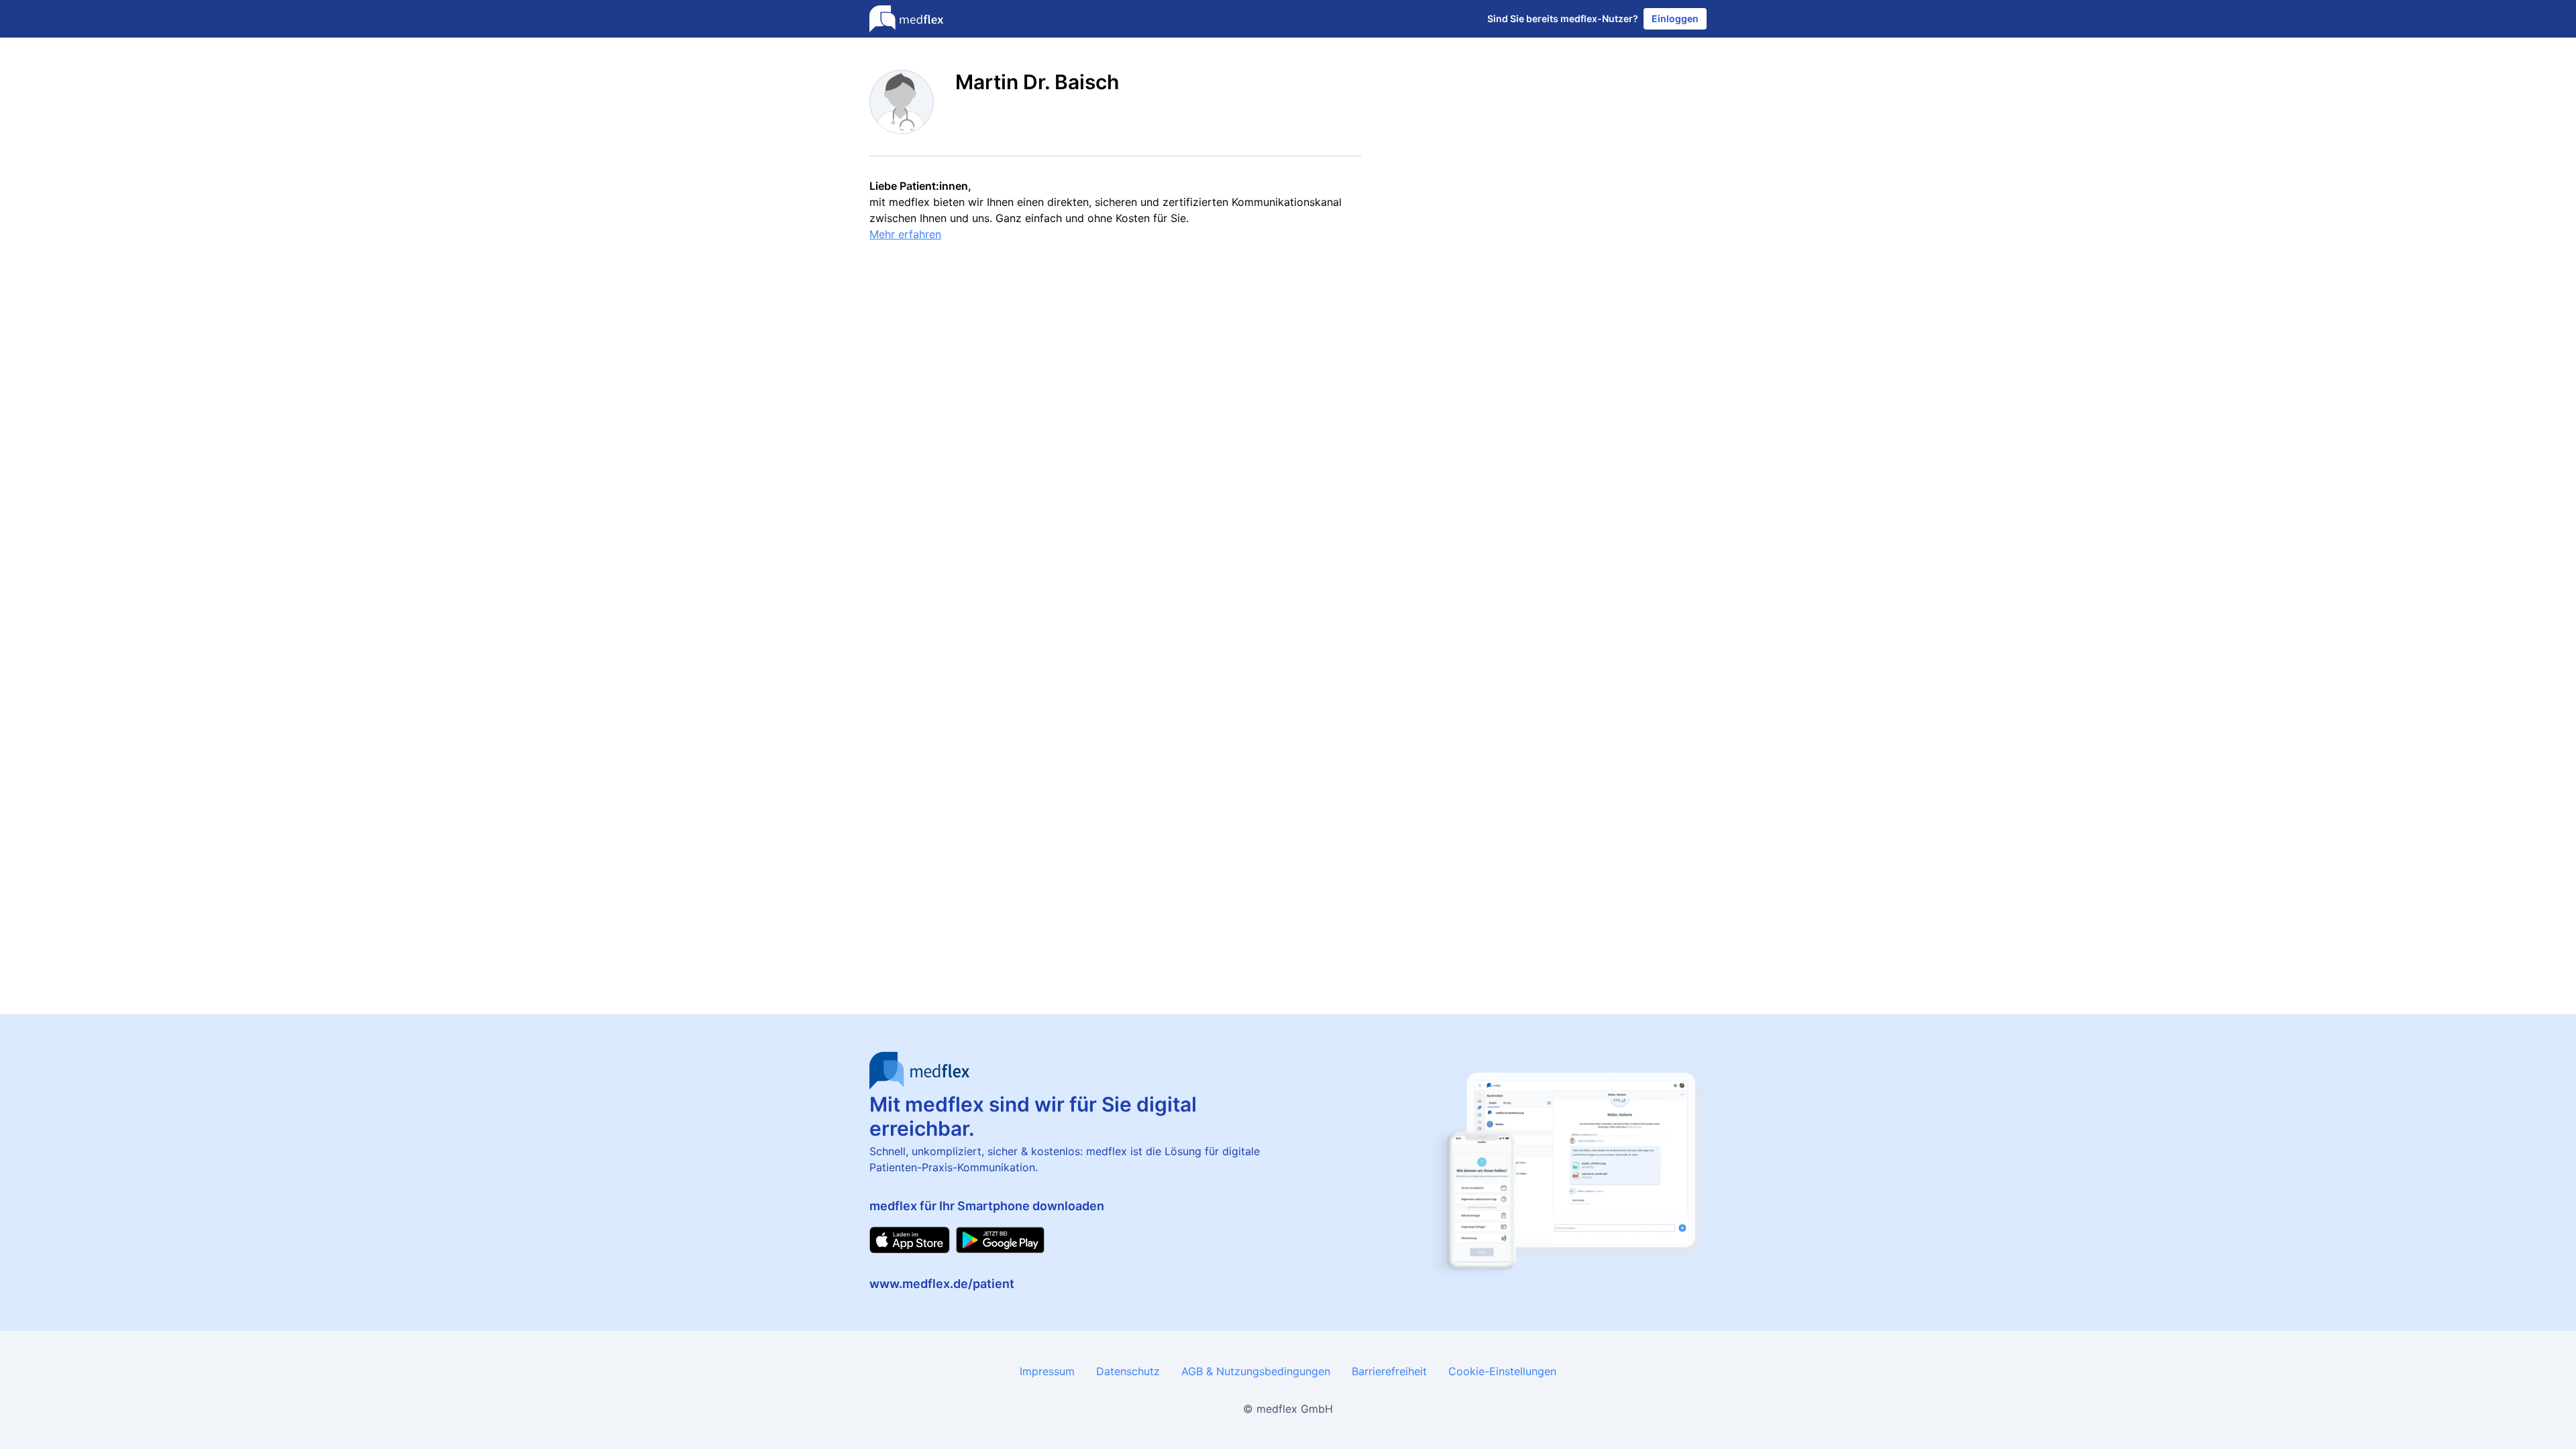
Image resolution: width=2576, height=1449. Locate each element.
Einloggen (1675, 18)
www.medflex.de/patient (942, 1284)
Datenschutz (1128, 1371)
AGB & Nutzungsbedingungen (1256, 1371)
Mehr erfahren (905, 234)
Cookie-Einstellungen (1502, 1371)
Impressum (1047, 1371)
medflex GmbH (1295, 1409)
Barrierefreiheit (1389, 1371)
